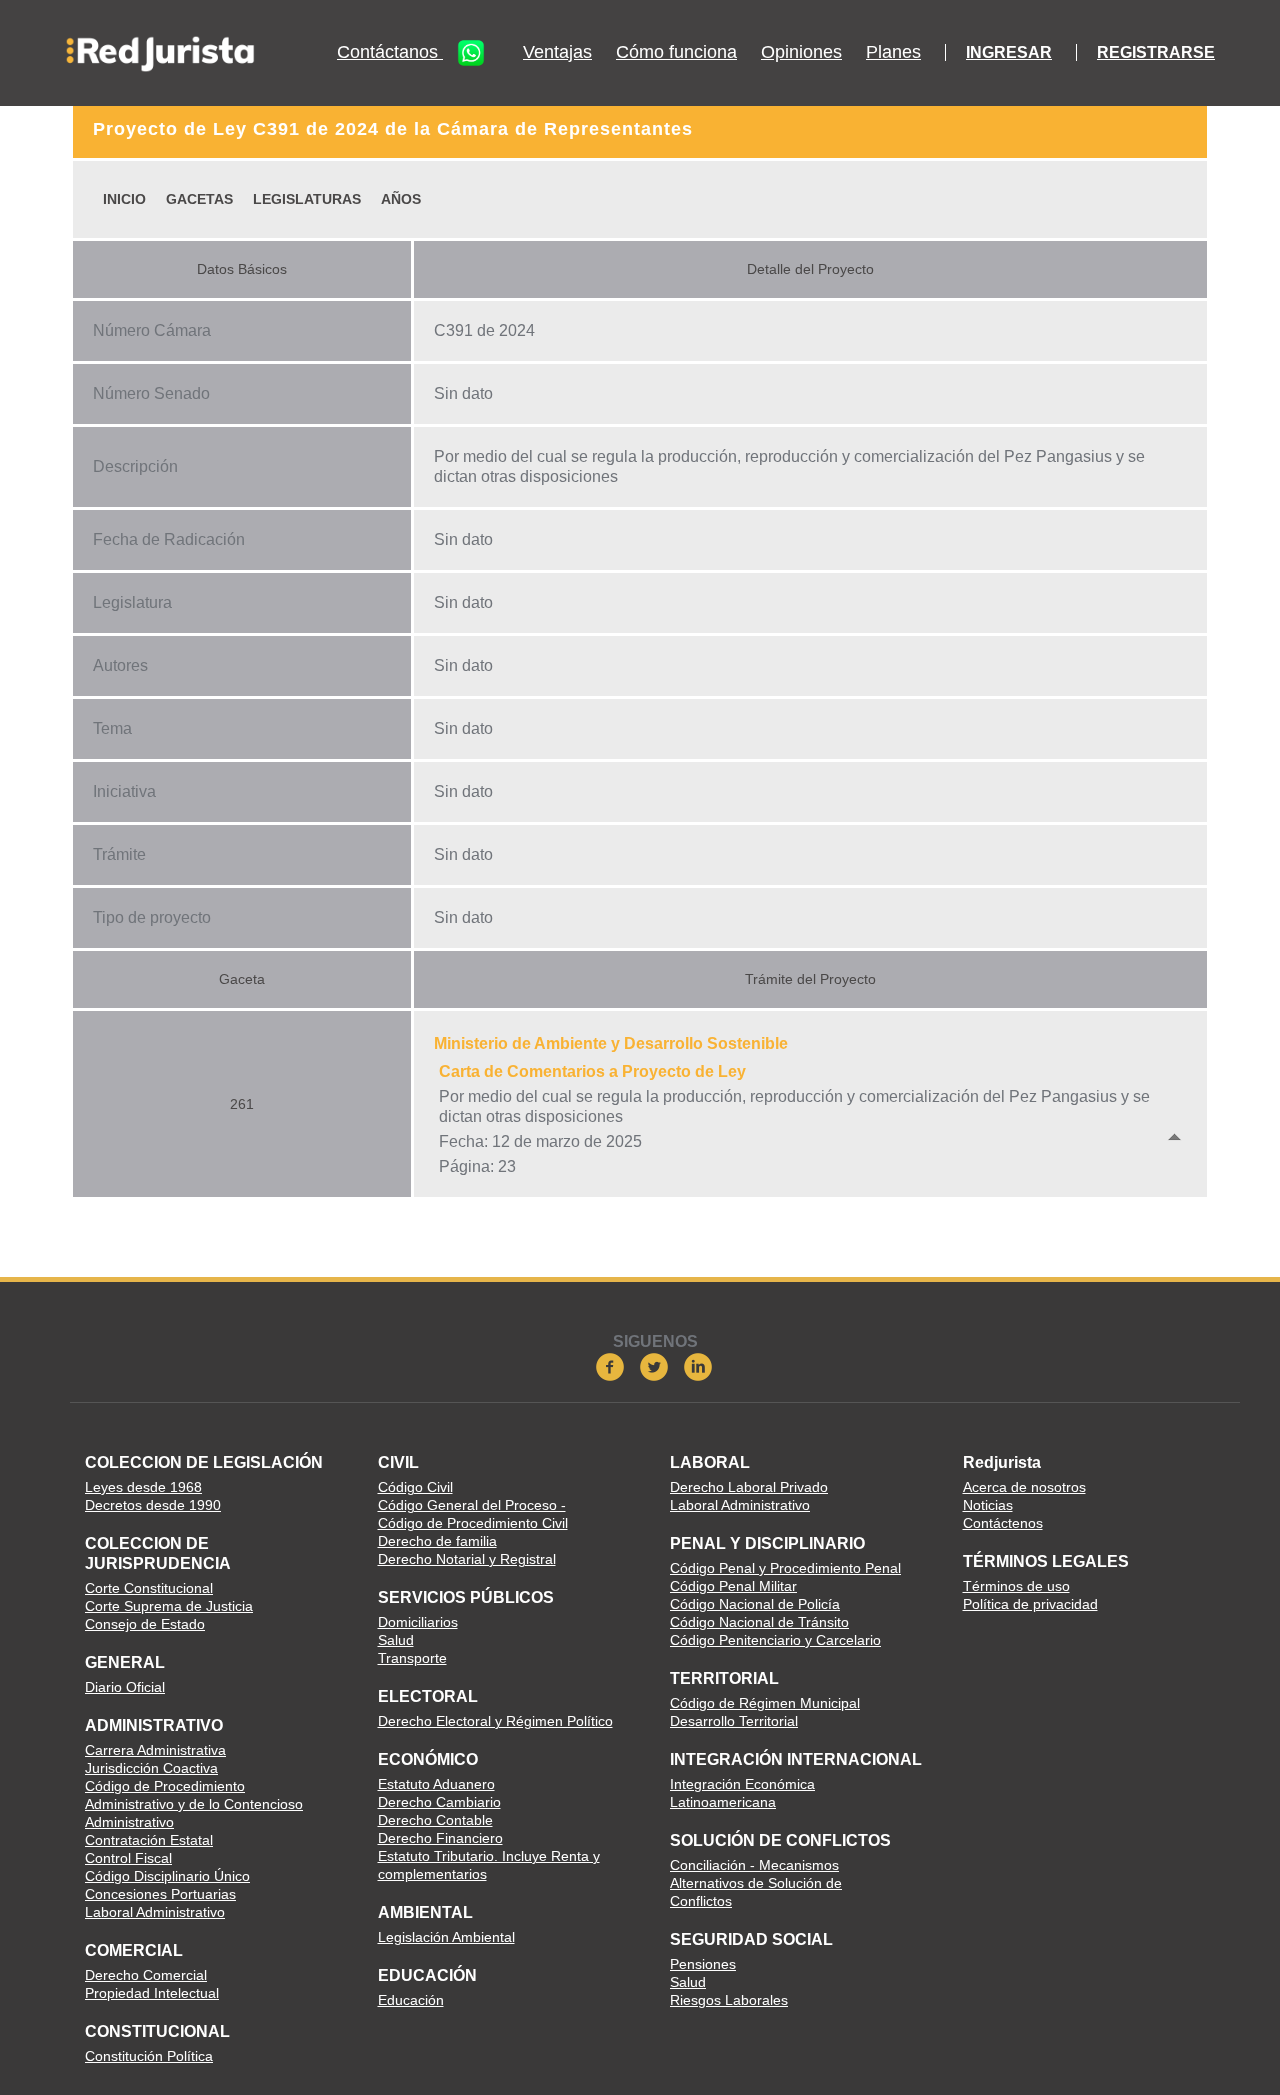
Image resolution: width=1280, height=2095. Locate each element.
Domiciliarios (418, 1622)
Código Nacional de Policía (755, 1604)
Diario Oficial (125, 1687)
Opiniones (801, 52)
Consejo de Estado (145, 1624)
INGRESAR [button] (1009, 52)
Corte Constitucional (149, 1588)
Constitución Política (149, 2056)
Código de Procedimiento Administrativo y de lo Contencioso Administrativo (194, 1804)
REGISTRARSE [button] (1156, 52)
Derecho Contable (435, 1820)
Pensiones (703, 1964)
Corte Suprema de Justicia (169, 1606)
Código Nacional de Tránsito (759, 1622)
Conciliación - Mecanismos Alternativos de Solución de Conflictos (756, 1883)
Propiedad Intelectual (152, 1993)
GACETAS (199, 199)
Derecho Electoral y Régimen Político (495, 1721)
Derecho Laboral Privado (749, 1487)
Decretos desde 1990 (153, 1505)
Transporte (412, 1658)
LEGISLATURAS (307, 199)
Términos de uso (1016, 1586)
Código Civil (415, 1487)
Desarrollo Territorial (734, 1721)
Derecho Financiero (440, 1838)
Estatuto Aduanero (436, 1784)
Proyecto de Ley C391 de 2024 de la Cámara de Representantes (393, 129)
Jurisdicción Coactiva (151, 1768)
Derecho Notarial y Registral (467, 1559)
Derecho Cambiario (439, 1802)
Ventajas (557, 52)
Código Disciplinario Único (167, 1876)
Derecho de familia (437, 1541)
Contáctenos (1003, 1523)
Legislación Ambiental (446, 1937)
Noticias (988, 1505)
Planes (893, 52)
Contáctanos (390, 52)
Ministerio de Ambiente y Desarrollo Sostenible (611, 1043)
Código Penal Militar (733, 1586)
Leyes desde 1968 (143, 1487)
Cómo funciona (676, 52)
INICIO (124, 199)
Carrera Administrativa (155, 1750)
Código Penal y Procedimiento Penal (785, 1568)
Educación (411, 2000)
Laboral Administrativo (155, 1912)
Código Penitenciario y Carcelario (775, 1640)
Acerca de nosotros (1024, 1487)
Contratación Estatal (149, 1840)
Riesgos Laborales (729, 2000)
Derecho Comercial (146, 1975)
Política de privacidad (1030, 1604)
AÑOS (401, 199)
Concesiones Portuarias (160, 1894)
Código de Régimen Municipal (765, 1703)
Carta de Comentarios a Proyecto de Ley (592, 1071)
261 (242, 1104)
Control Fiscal (128, 1858)
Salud (396, 1640)
